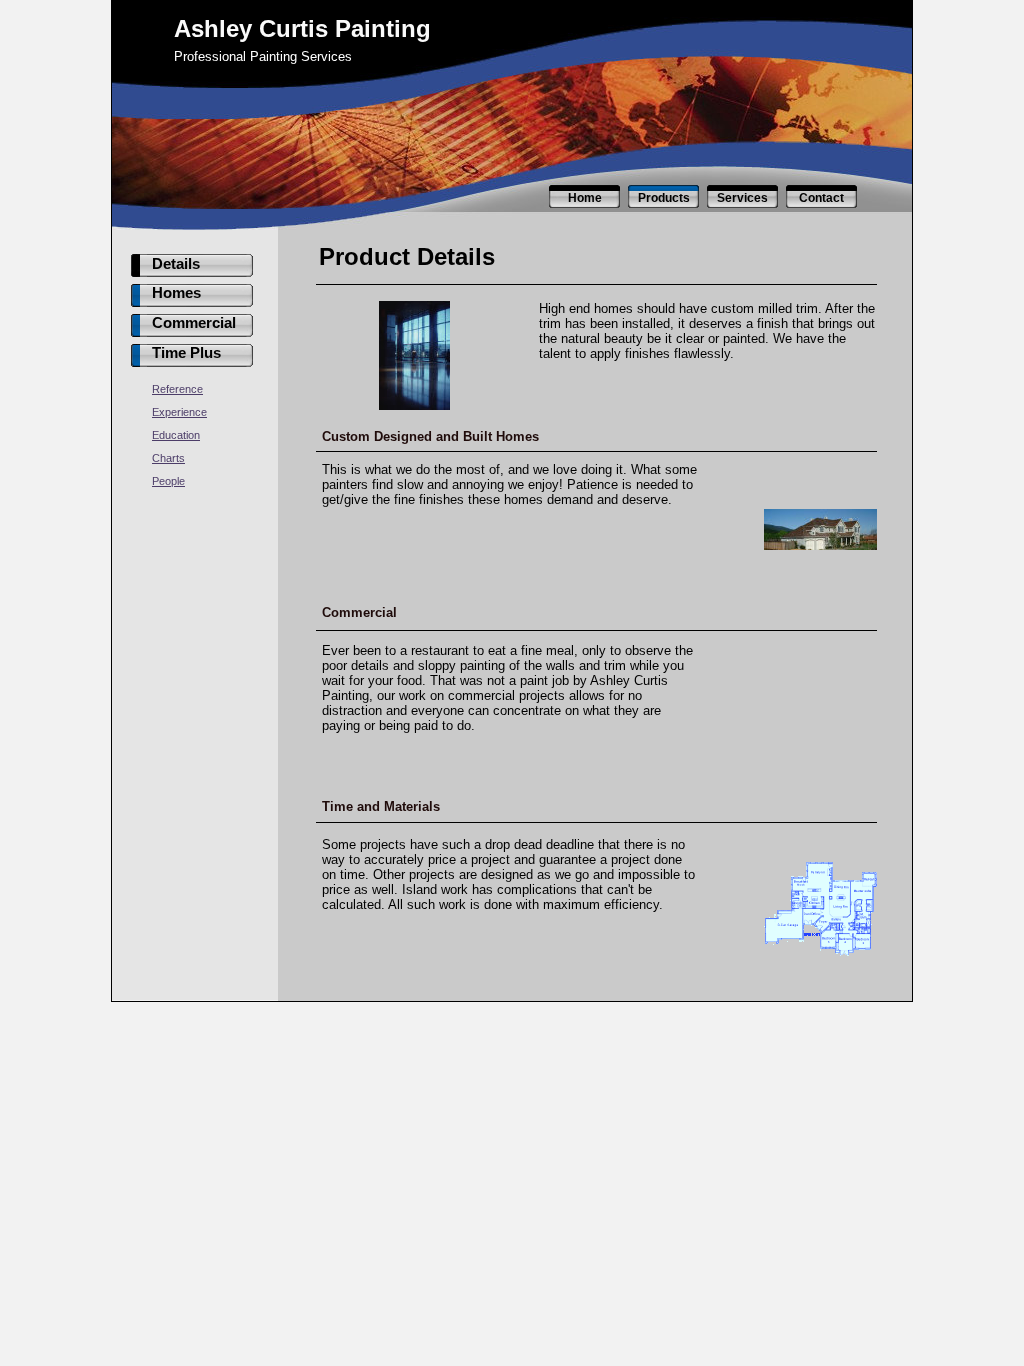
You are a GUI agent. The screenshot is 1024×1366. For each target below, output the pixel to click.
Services (742, 198)
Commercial (194, 323)
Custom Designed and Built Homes (430, 436)
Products (664, 198)
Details (176, 264)
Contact (821, 198)
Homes (176, 293)
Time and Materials (381, 806)
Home (585, 198)
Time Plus (186, 353)
